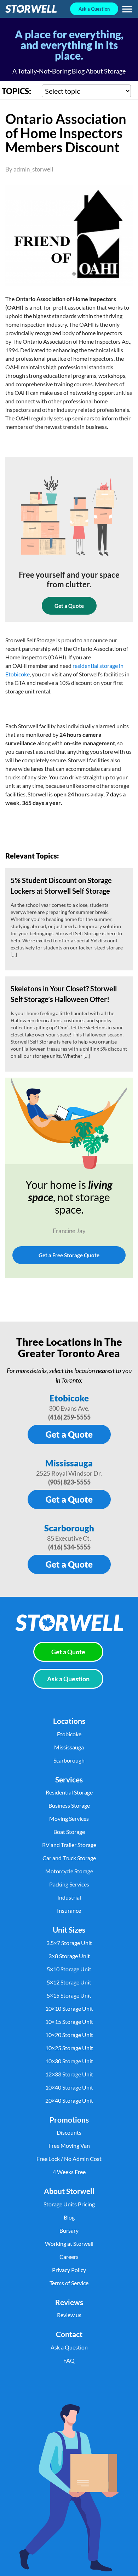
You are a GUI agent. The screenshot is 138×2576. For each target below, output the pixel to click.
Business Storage (69, 1805)
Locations (69, 1721)
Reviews (69, 2302)
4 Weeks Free (69, 2172)
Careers (69, 2257)
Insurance (69, 1910)
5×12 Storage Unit (69, 1982)
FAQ (69, 2360)
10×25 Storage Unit (69, 2048)
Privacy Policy (69, 2270)
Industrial (69, 1897)
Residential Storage (69, 1792)
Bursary (69, 2230)
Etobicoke (69, 1398)
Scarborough (69, 1528)
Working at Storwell (69, 2243)
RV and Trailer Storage (69, 1845)
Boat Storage (69, 1832)
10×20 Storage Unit (69, 2035)
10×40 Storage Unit (69, 2087)
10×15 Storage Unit (69, 2022)
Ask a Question (94, 9)
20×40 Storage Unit (69, 2100)
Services (69, 1779)
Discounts (69, 2132)
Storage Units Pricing (69, 2204)
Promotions (69, 2120)
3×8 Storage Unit (69, 1956)
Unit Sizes (69, 1930)
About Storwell (69, 2191)
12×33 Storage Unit (69, 2074)
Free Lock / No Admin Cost (69, 2159)
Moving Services (69, 1818)
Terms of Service (69, 2283)
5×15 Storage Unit (69, 1995)
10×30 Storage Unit (69, 2061)
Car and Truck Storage (69, 1858)
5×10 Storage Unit (69, 1969)
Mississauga (69, 1463)
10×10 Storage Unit (69, 2008)
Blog (69, 2217)
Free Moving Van (69, 2145)
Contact (69, 2334)
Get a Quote (69, 606)
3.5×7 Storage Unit (69, 1943)
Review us (69, 2315)
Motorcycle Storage (69, 1871)
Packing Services (69, 1884)
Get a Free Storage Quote (69, 1255)
